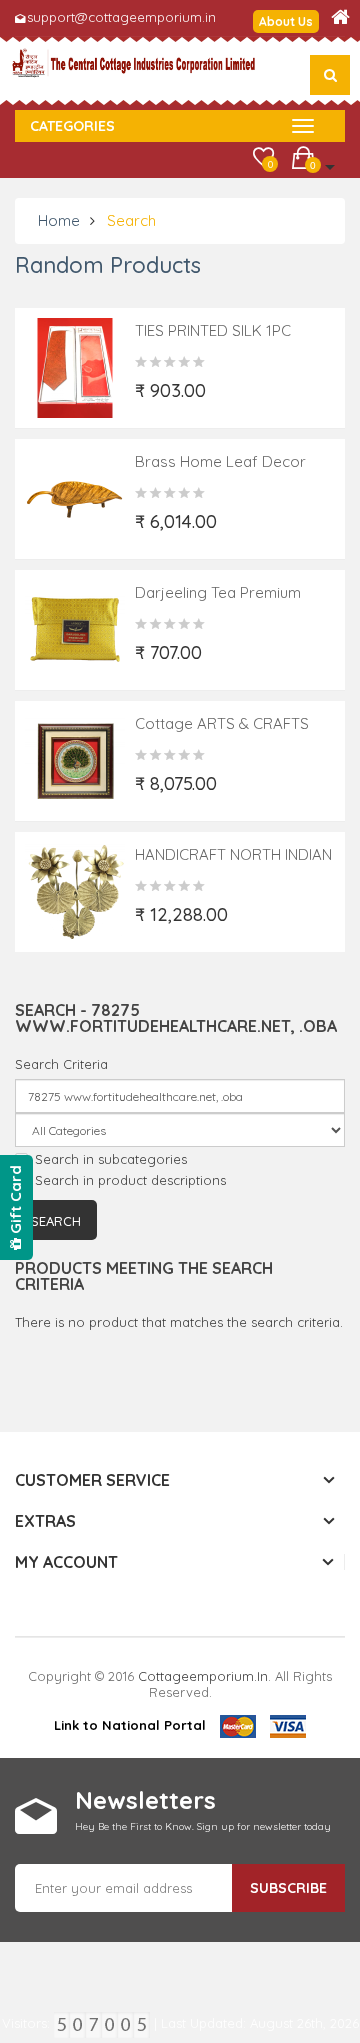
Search (131, 220)
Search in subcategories (111, 1159)
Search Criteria (61, 1064)
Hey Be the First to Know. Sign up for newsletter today (203, 1826)
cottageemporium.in (203, 1676)
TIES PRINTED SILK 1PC (213, 330)
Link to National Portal (130, 1725)
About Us (286, 21)
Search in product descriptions (130, 1180)
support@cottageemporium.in (121, 17)
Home (59, 220)
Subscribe (288, 1888)
